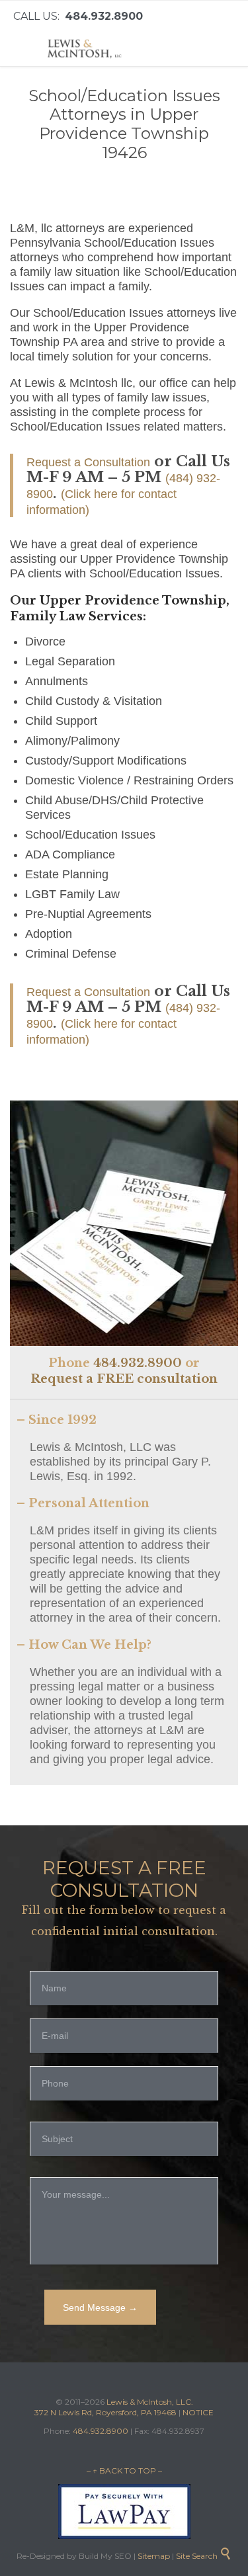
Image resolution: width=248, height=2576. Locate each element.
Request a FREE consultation (124, 1379)
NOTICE (198, 2412)
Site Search (204, 2556)
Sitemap (153, 2556)
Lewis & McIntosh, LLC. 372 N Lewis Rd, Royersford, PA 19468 (114, 2407)
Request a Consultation (88, 462)
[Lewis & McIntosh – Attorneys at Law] (86, 49)
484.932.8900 (138, 1363)
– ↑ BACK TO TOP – (124, 2471)
